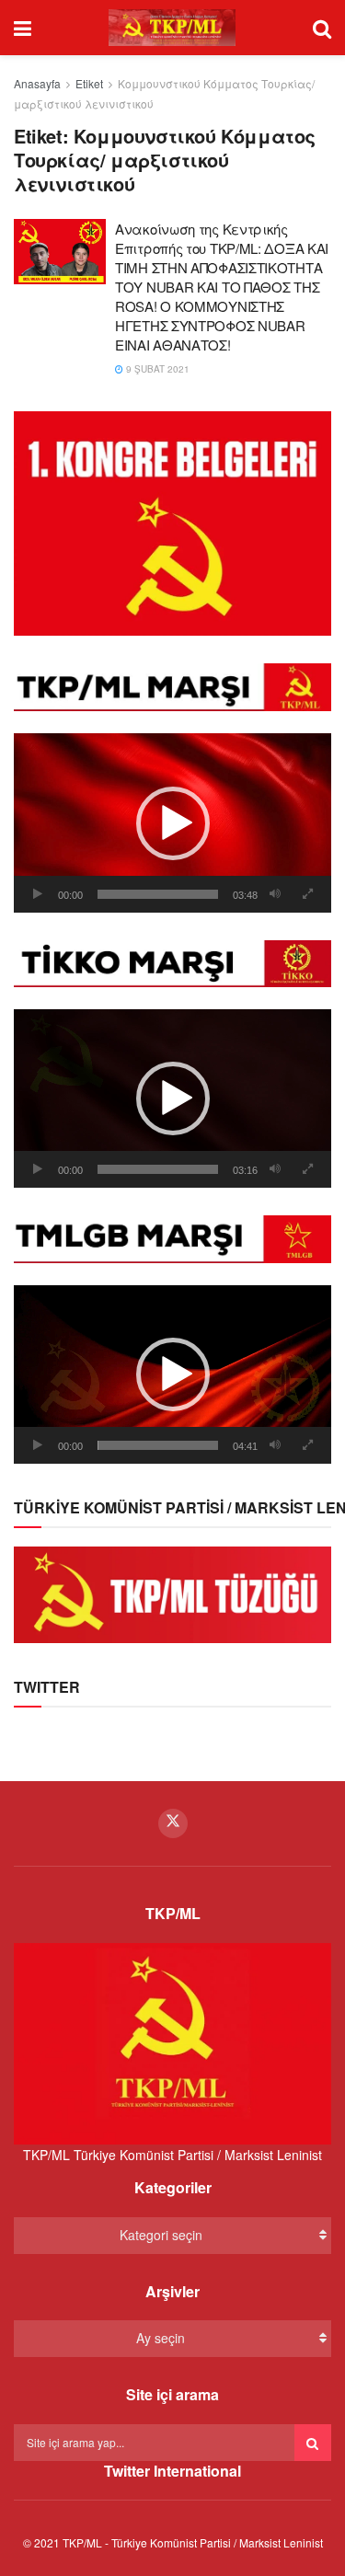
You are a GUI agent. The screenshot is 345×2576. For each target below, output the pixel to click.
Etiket (89, 83)
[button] (173, 823)
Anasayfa (37, 83)
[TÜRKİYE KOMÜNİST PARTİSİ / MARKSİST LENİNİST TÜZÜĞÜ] (172, 1593)
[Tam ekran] (307, 894)
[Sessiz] (275, 894)
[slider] (158, 894)
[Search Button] (313, 2443)
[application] (172, 822)
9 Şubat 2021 (156, 369)
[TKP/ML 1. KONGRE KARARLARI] (172, 522)
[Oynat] (38, 894)
